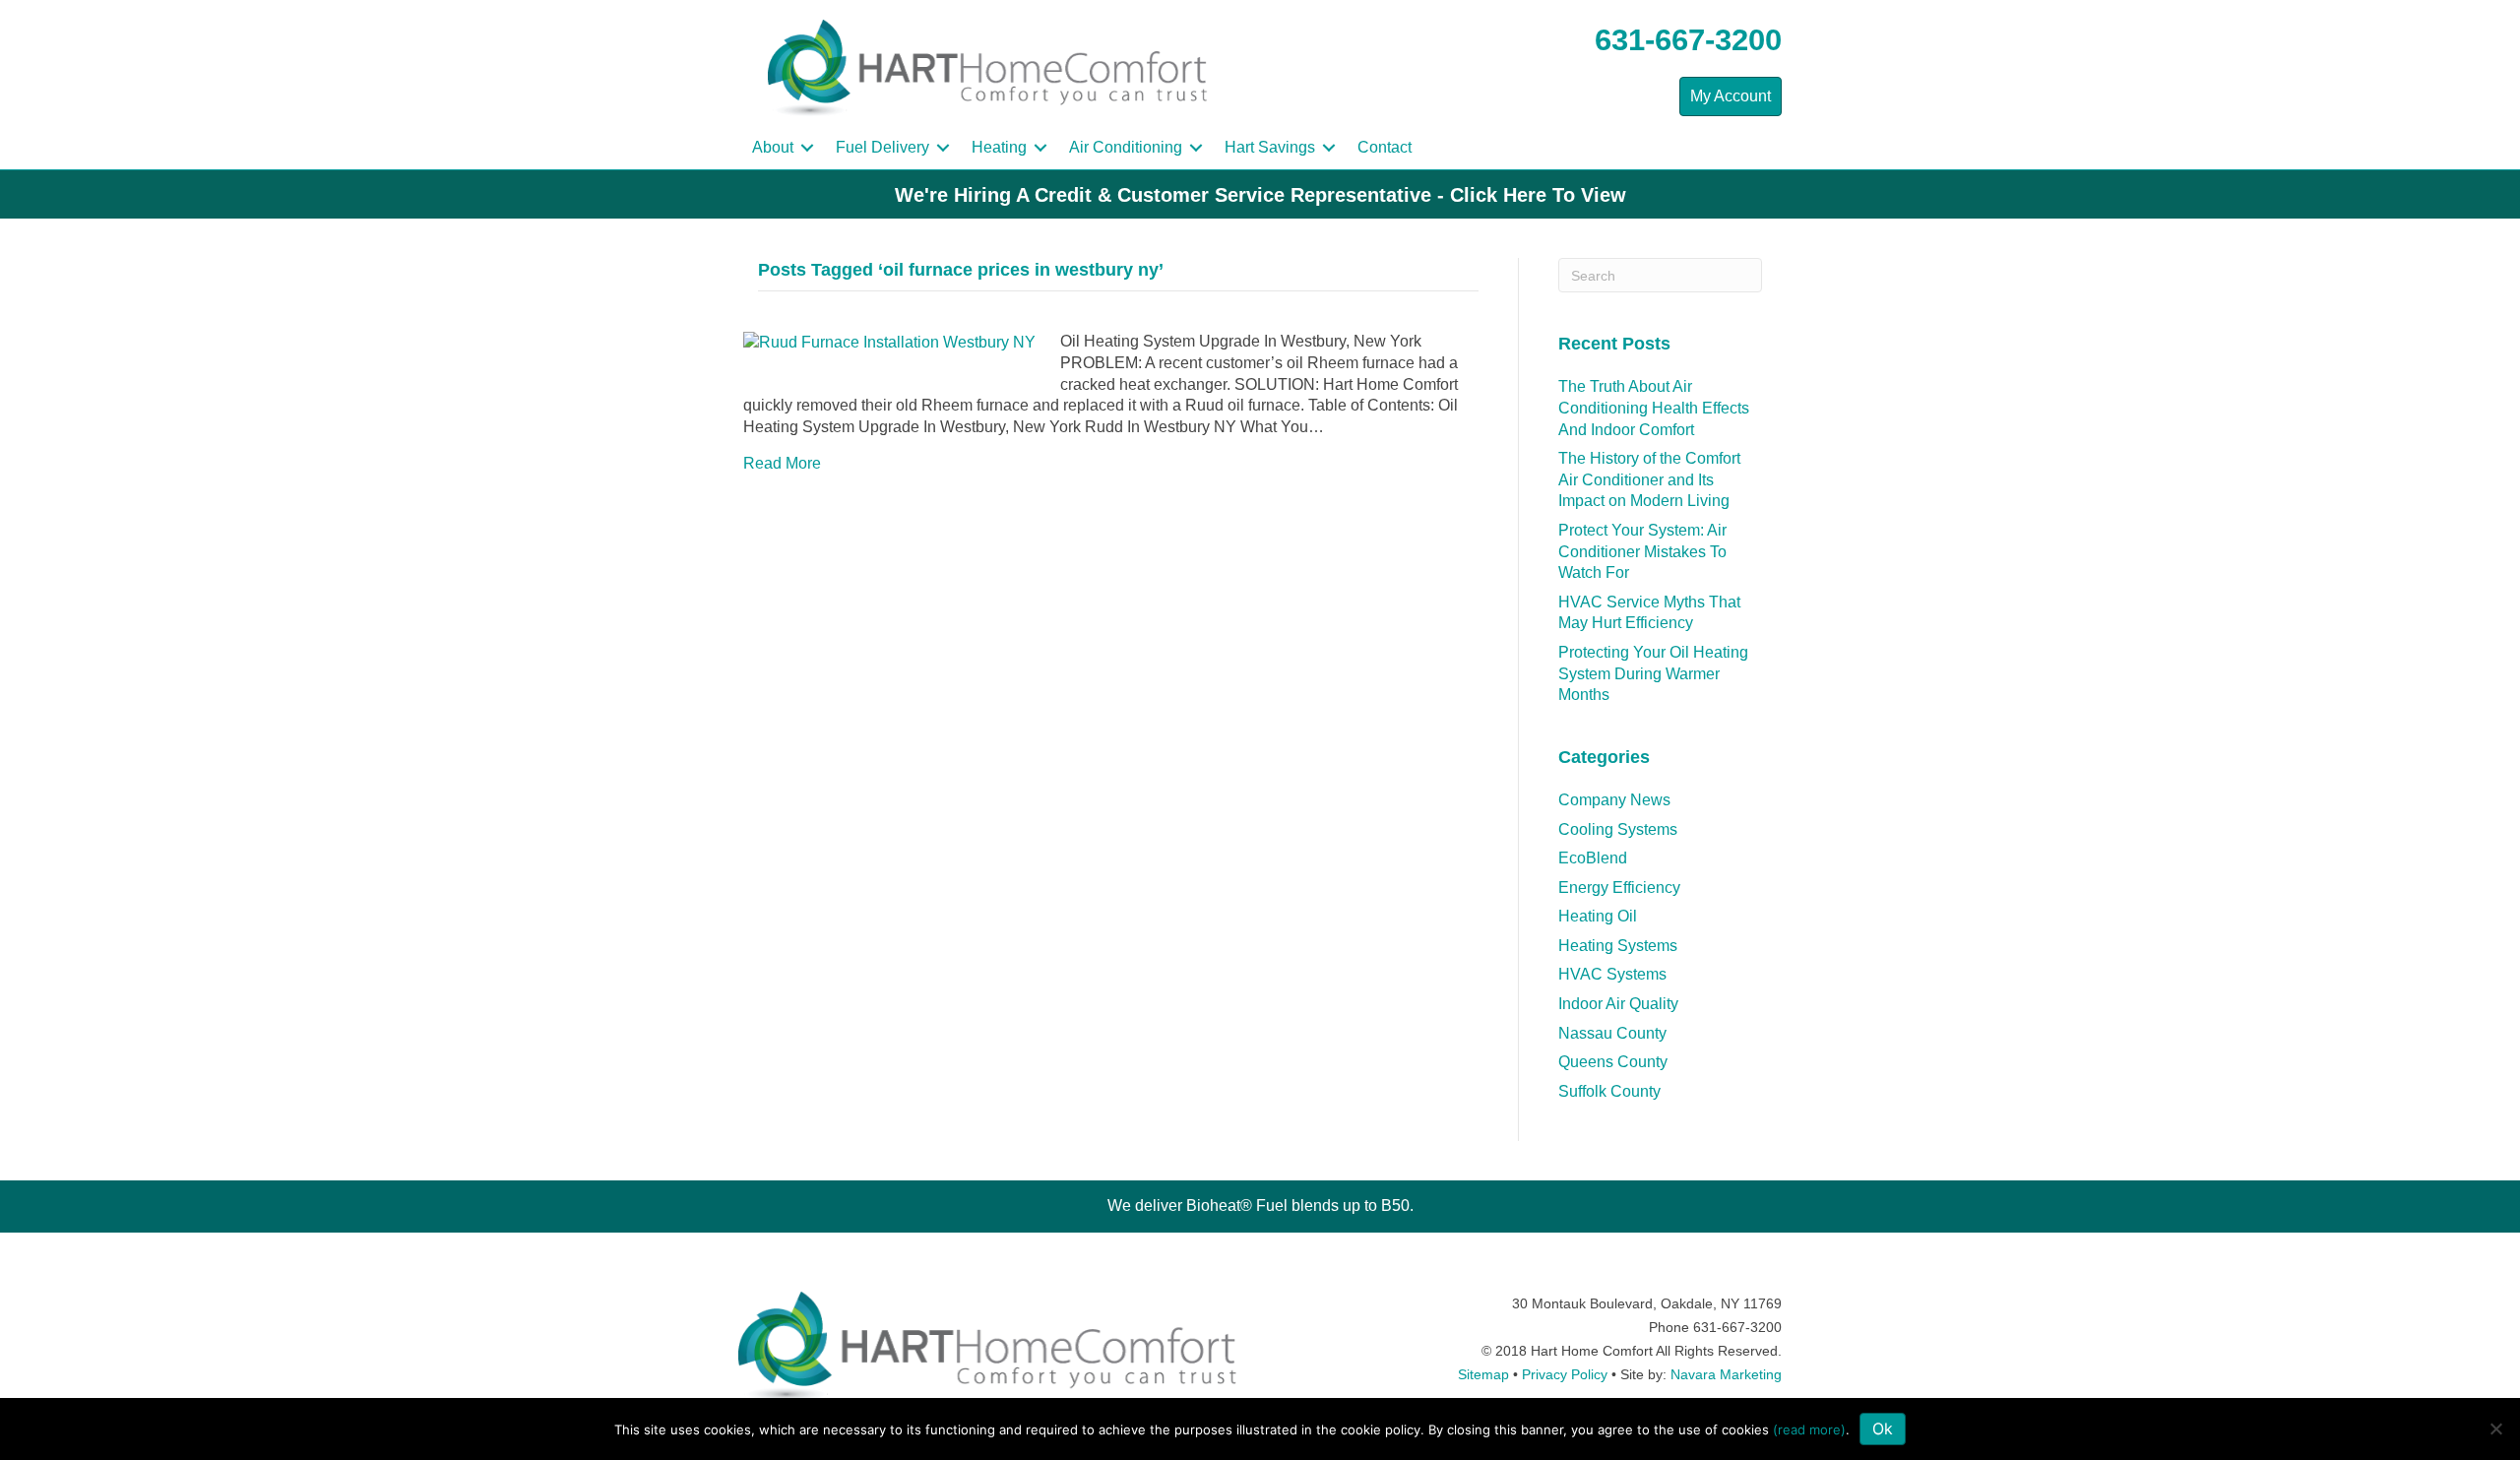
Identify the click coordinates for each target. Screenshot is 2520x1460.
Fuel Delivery (882, 147)
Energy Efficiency (1619, 888)
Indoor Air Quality (1618, 1004)
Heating (999, 147)
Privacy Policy (1565, 1374)
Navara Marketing (1726, 1374)
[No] (2495, 1428)
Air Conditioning (1126, 147)
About (773, 147)
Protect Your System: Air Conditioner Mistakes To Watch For (1642, 551)
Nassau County (1612, 1033)
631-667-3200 (1688, 40)
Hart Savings (1270, 147)
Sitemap (1483, 1374)
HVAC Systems (1612, 974)
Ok (1883, 1428)
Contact (1385, 147)
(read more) (1809, 1429)
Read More (782, 463)
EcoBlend (1593, 858)
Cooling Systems (1618, 829)
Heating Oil (1598, 916)
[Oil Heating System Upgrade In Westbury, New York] (889, 341)
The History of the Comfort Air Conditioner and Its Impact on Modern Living (1649, 479)
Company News (1614, 800)
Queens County (1613, 1062)
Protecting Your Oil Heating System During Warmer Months (1653, 673)
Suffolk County (1609, 1091)
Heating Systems (1618, 946)
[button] (807, 148)
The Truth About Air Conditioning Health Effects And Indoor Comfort (1654, 408)
